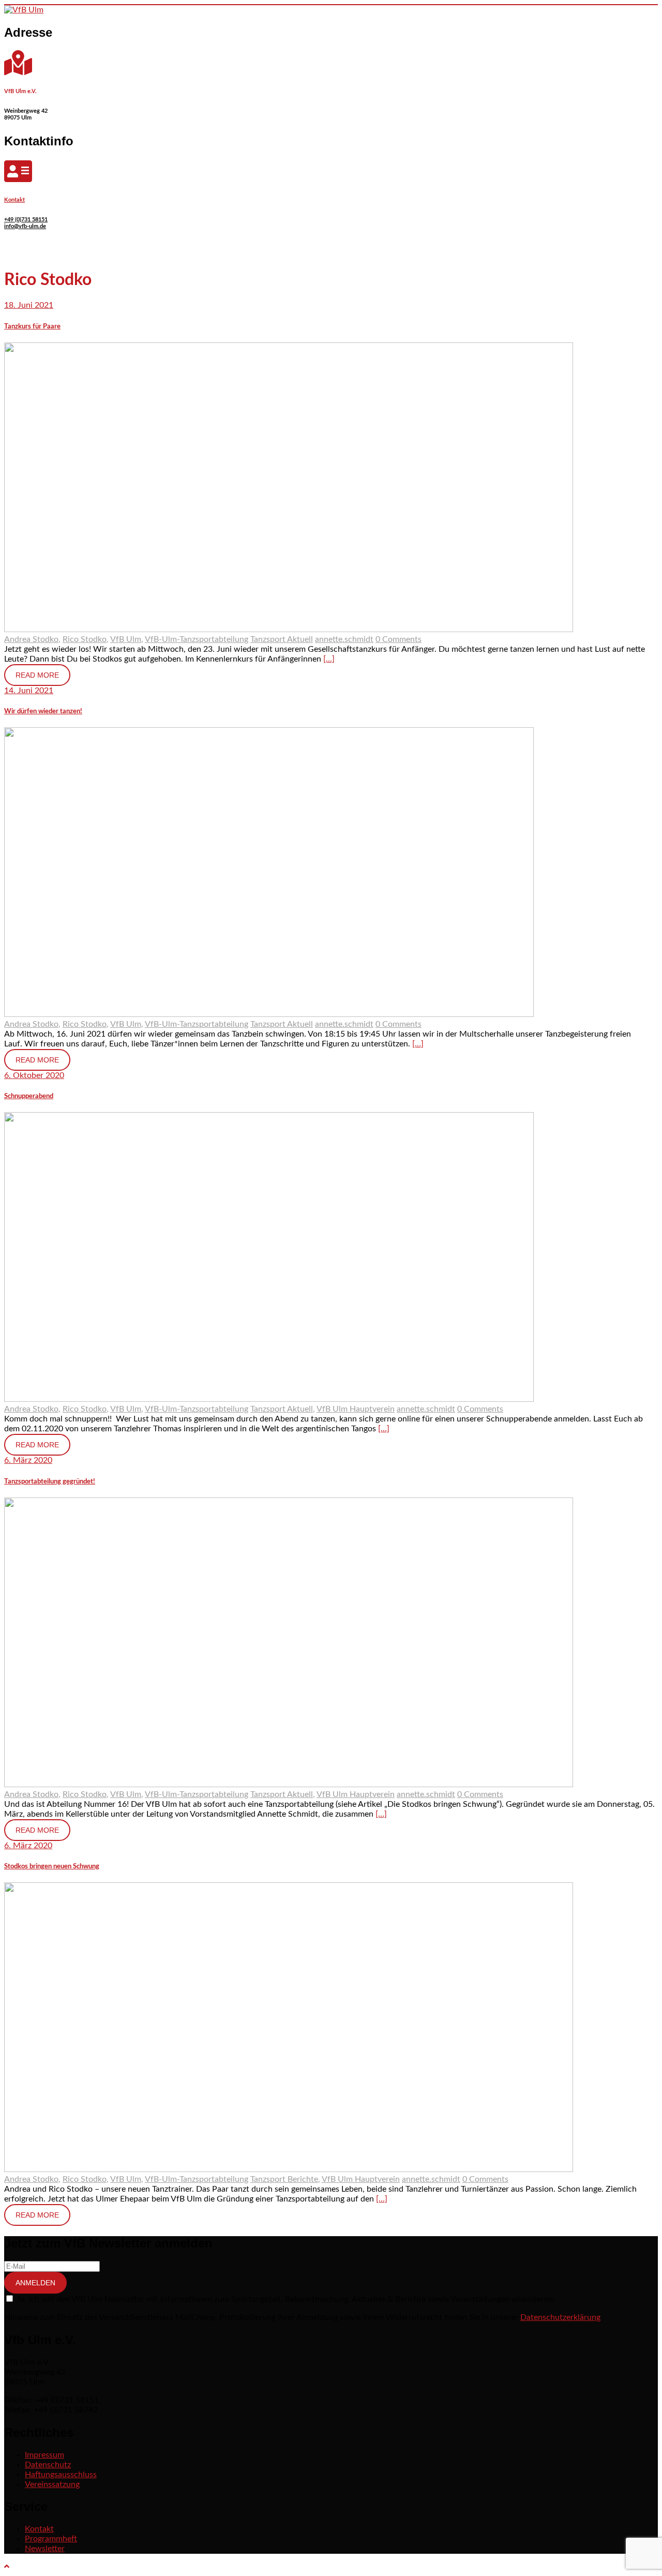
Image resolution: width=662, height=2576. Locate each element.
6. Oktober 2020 (34, 1075)
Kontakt (14, 200)
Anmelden (35, 2283)
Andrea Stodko (31, 639)
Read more (37, 675)
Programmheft (51, 2539)
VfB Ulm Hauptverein (356, 1409)
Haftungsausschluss (61, 2475)
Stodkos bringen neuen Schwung (52, 1866)
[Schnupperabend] (269, 1399)
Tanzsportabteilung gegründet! (50, 1481)
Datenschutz (48, 2465)
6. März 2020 (28, 1460)
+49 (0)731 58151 (26, 220)
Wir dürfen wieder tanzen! (43, 711)
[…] (329, 659)
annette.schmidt (344, 639)
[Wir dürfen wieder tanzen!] (269, 1014)
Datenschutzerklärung (560, 2317)
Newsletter (45, 2549)
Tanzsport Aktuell (282, 639)
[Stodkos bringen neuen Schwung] (289, 2169)
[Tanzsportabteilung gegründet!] (289, 1785)
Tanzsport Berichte (284, 2179)
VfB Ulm (126, 639)
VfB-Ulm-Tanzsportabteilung (197, 639)
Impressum (44, 2455)
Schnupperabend (29, 1096)
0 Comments (398, 639)
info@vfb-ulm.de (25, 226)
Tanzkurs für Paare (32, 326)
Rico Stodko (85, 639)
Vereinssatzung (52, 2484)
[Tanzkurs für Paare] (289, 630)
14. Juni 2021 (29, 691)
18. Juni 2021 (29, 305)
